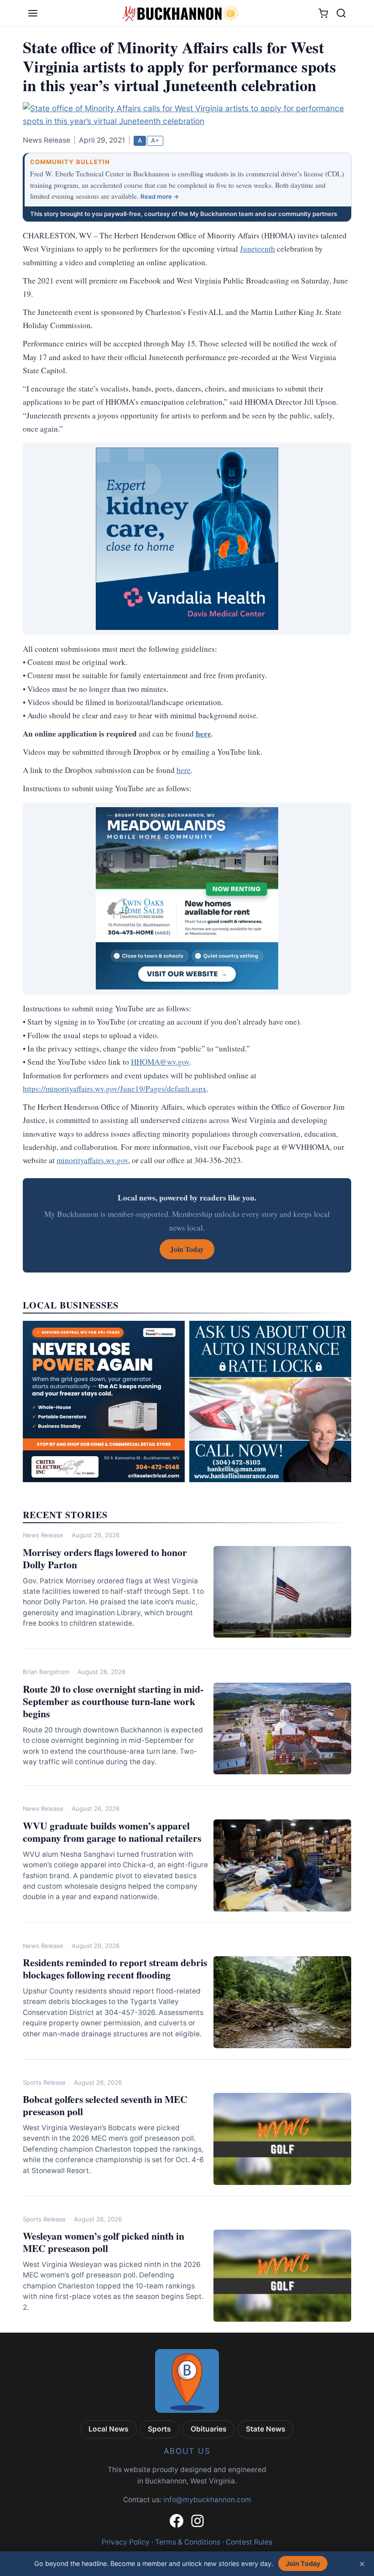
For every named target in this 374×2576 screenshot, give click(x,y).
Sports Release (44, 2082)
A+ (155, 140)
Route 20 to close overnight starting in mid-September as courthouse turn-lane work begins (113, 1701)
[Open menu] (33, 13)
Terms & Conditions (188, 2542)
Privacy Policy (126, 2542)
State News (266, 2429)
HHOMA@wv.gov (160, 1062)
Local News (109, 2429)
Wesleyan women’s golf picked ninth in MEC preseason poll (104, 2242)
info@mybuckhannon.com (207, 2500)
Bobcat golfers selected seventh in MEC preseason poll (105, 2105)
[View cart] (323, 13)
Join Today (303, 2563)
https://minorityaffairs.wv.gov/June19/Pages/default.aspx (115, 1089)
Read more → (160, 196)
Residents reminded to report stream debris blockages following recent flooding (115, 1968)
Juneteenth (257, 249)
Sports (159, 2429)
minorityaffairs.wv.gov (92, 1160)
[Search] (341, 13)
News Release (43, 1535)
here (184, 770)
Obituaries (209, 2429)
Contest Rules (249, 2542)
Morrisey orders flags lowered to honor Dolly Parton (105, 1558)
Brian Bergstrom (46, 1672)
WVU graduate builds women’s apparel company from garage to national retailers (112, 1832)
